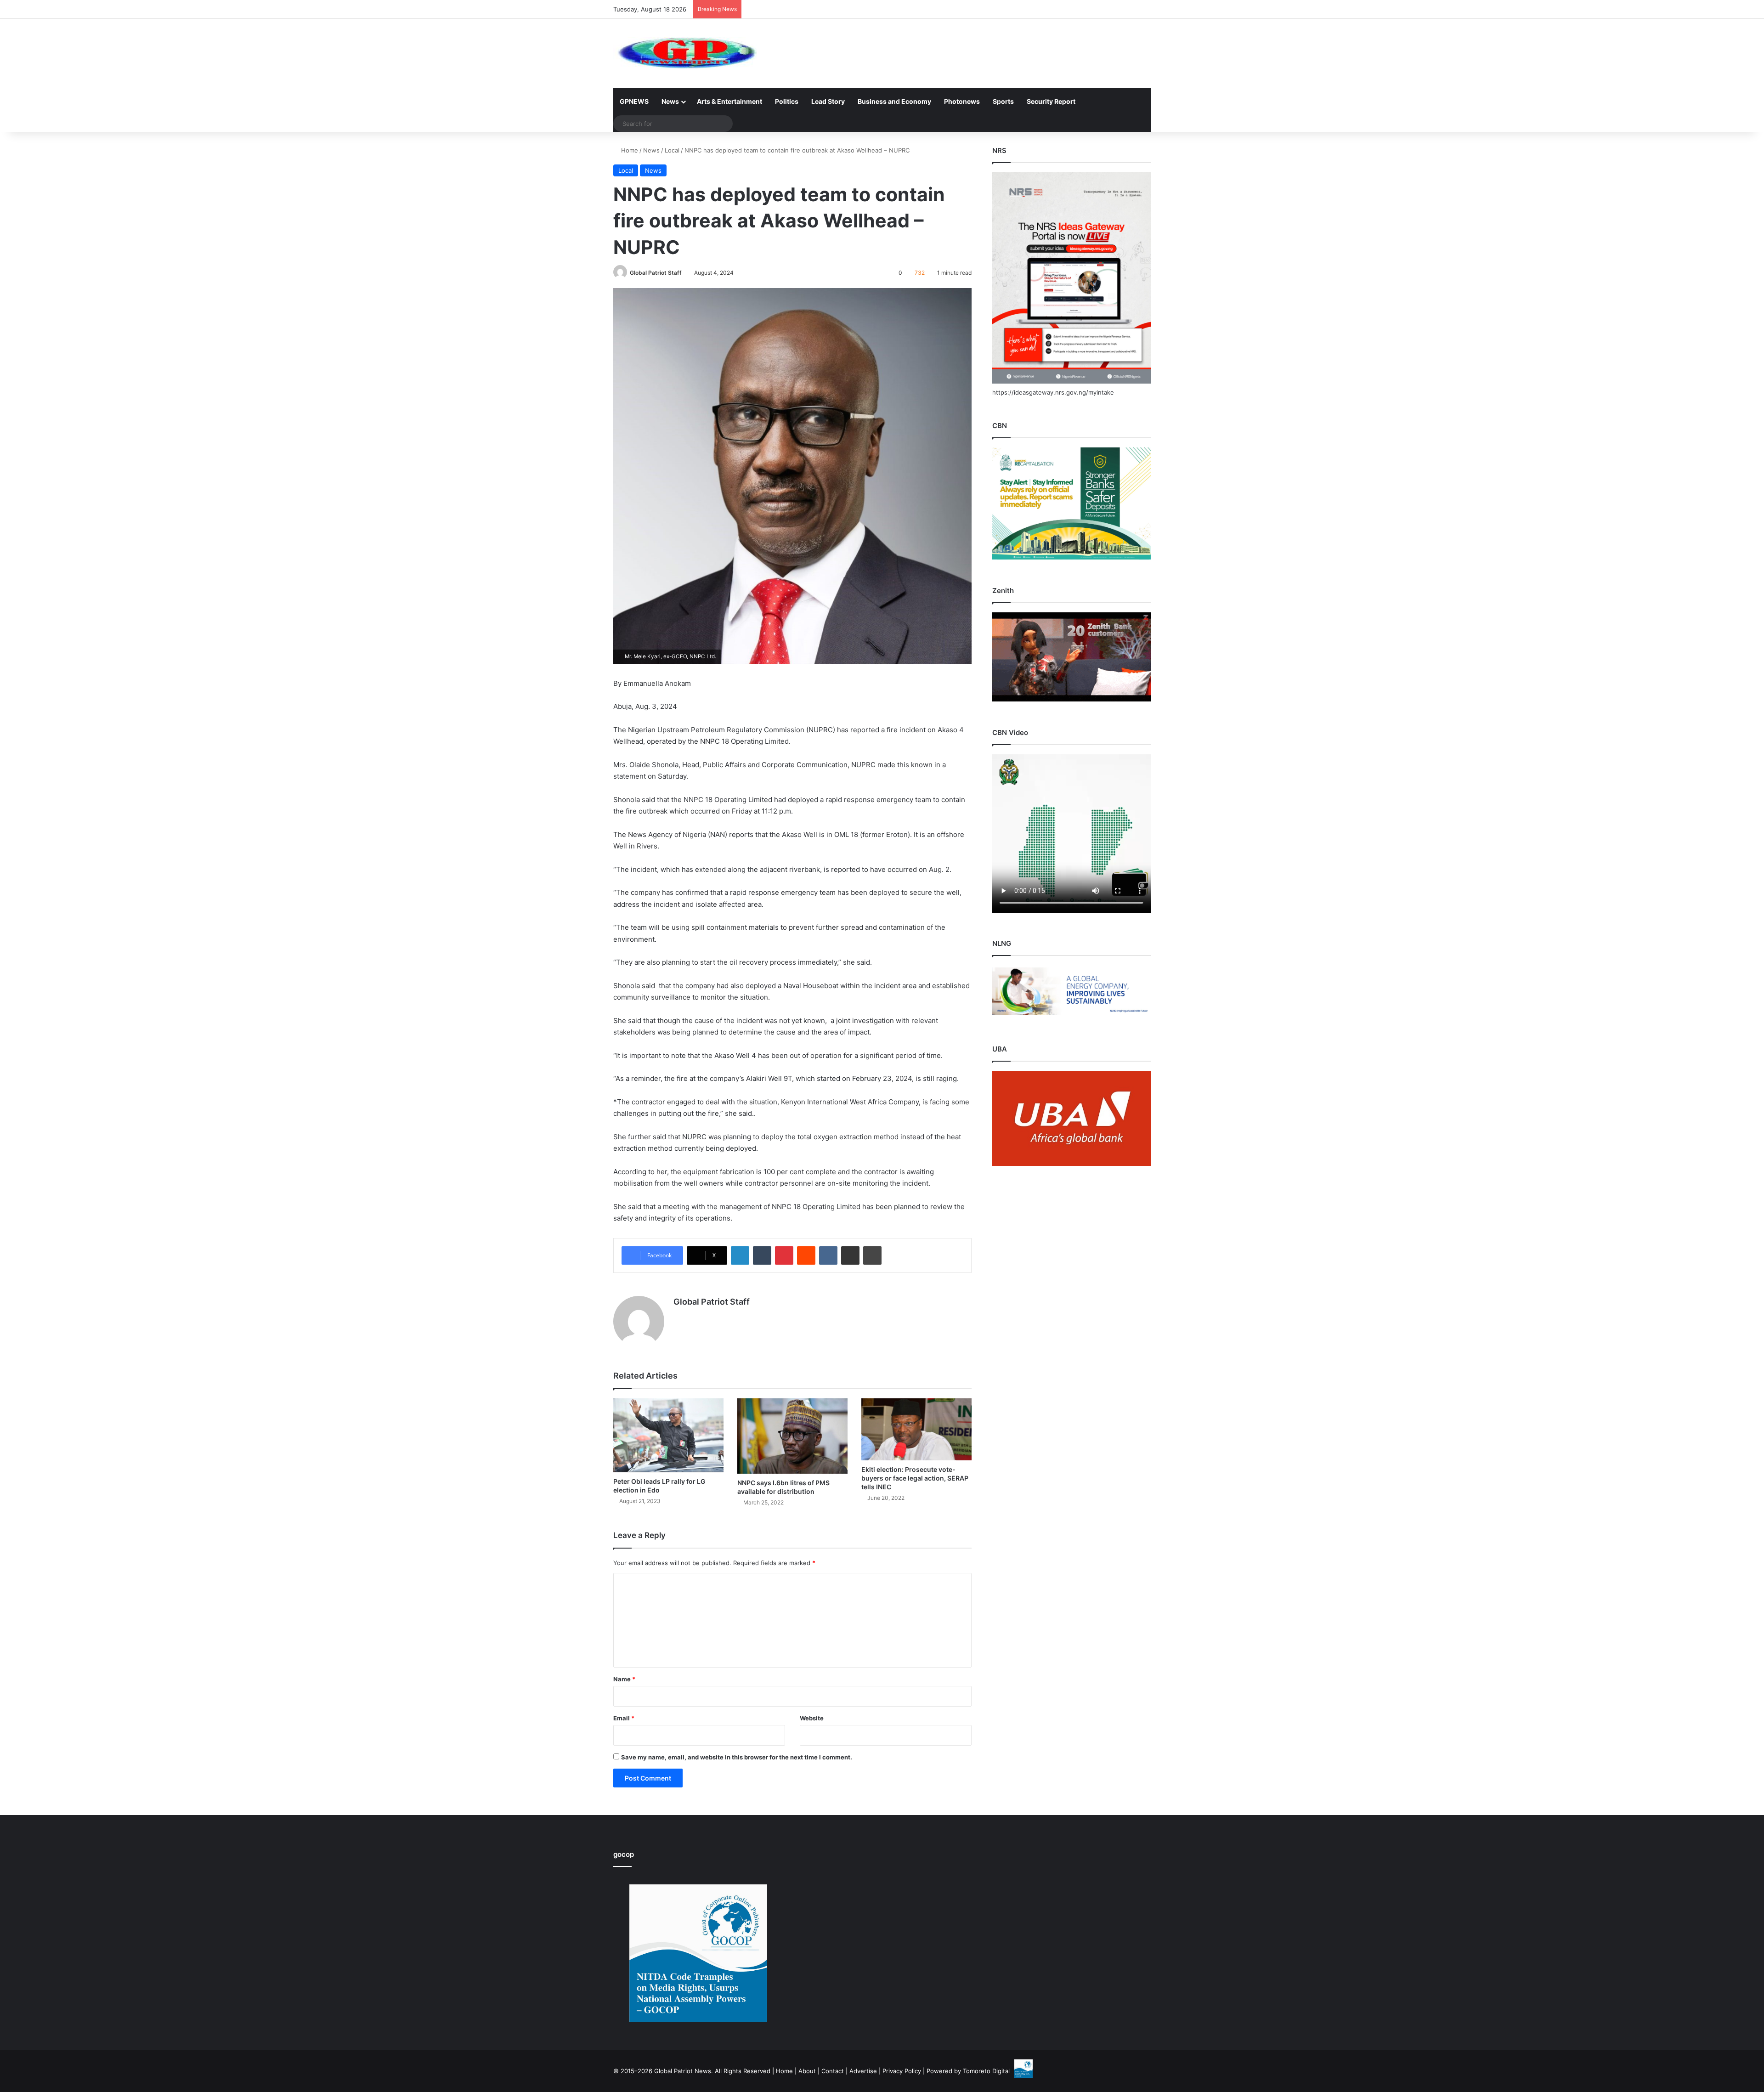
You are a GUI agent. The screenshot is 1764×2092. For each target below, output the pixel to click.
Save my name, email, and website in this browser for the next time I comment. (737, 1757)
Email (624, 1718)
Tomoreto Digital (986, 2071)
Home (629, 150)
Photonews (962, 101)
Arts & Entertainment (729, 101)
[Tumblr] (762, 1255)
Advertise (863, 2071)
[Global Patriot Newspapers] (685, 53)
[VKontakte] (828, 1255)
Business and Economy (894, 101)
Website (812, 1718)
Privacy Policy (902, 2071)
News (670, 101)
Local (672, 150)
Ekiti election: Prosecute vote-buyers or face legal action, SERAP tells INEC (915, 1478)
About (807, 2071)
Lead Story (828, 101)
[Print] (872, 1255)
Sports (1003, 101)
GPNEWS (634, 101)
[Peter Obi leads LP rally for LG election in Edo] (668, 1435)
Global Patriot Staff (656, 273)
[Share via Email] (850, 1255)
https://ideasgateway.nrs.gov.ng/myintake (1053, 392)
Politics (787, 101)
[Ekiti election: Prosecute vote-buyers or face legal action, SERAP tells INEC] (916, 1429)
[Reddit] (806, 1255)
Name (624, 1679)
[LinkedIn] (740, 1255)
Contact (833, 2071)
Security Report (1051, 101)
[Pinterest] (784, 1255)
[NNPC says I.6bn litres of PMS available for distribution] (792, 1436)
